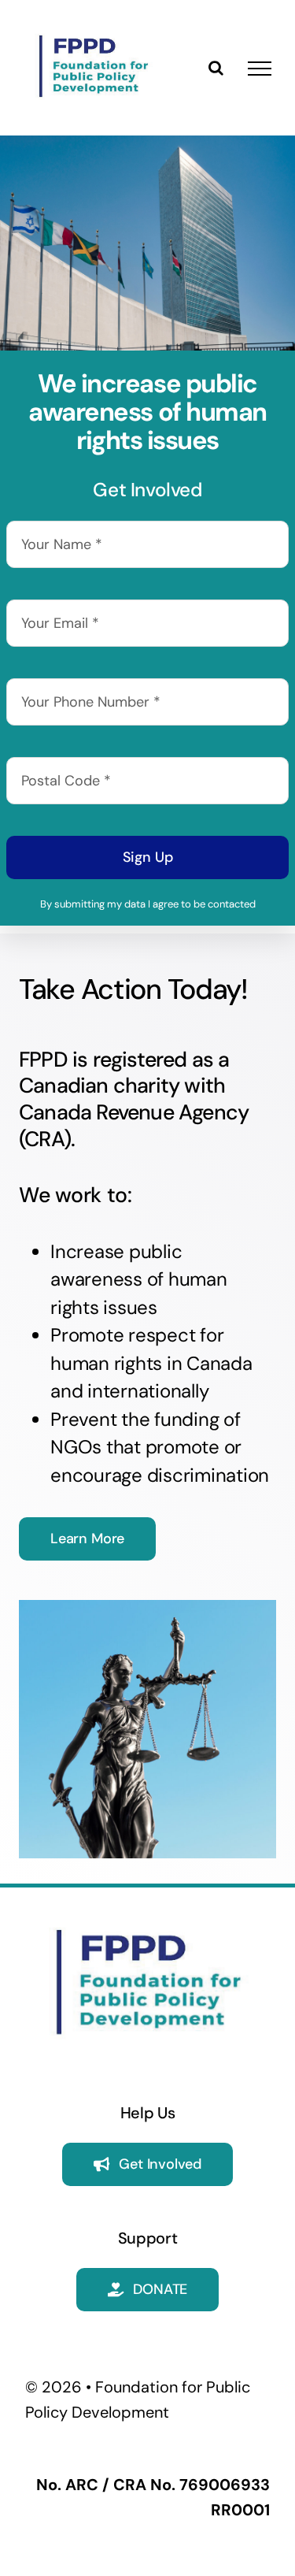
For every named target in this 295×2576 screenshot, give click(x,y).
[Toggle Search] (216, 68)
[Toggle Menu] (260, 69)
